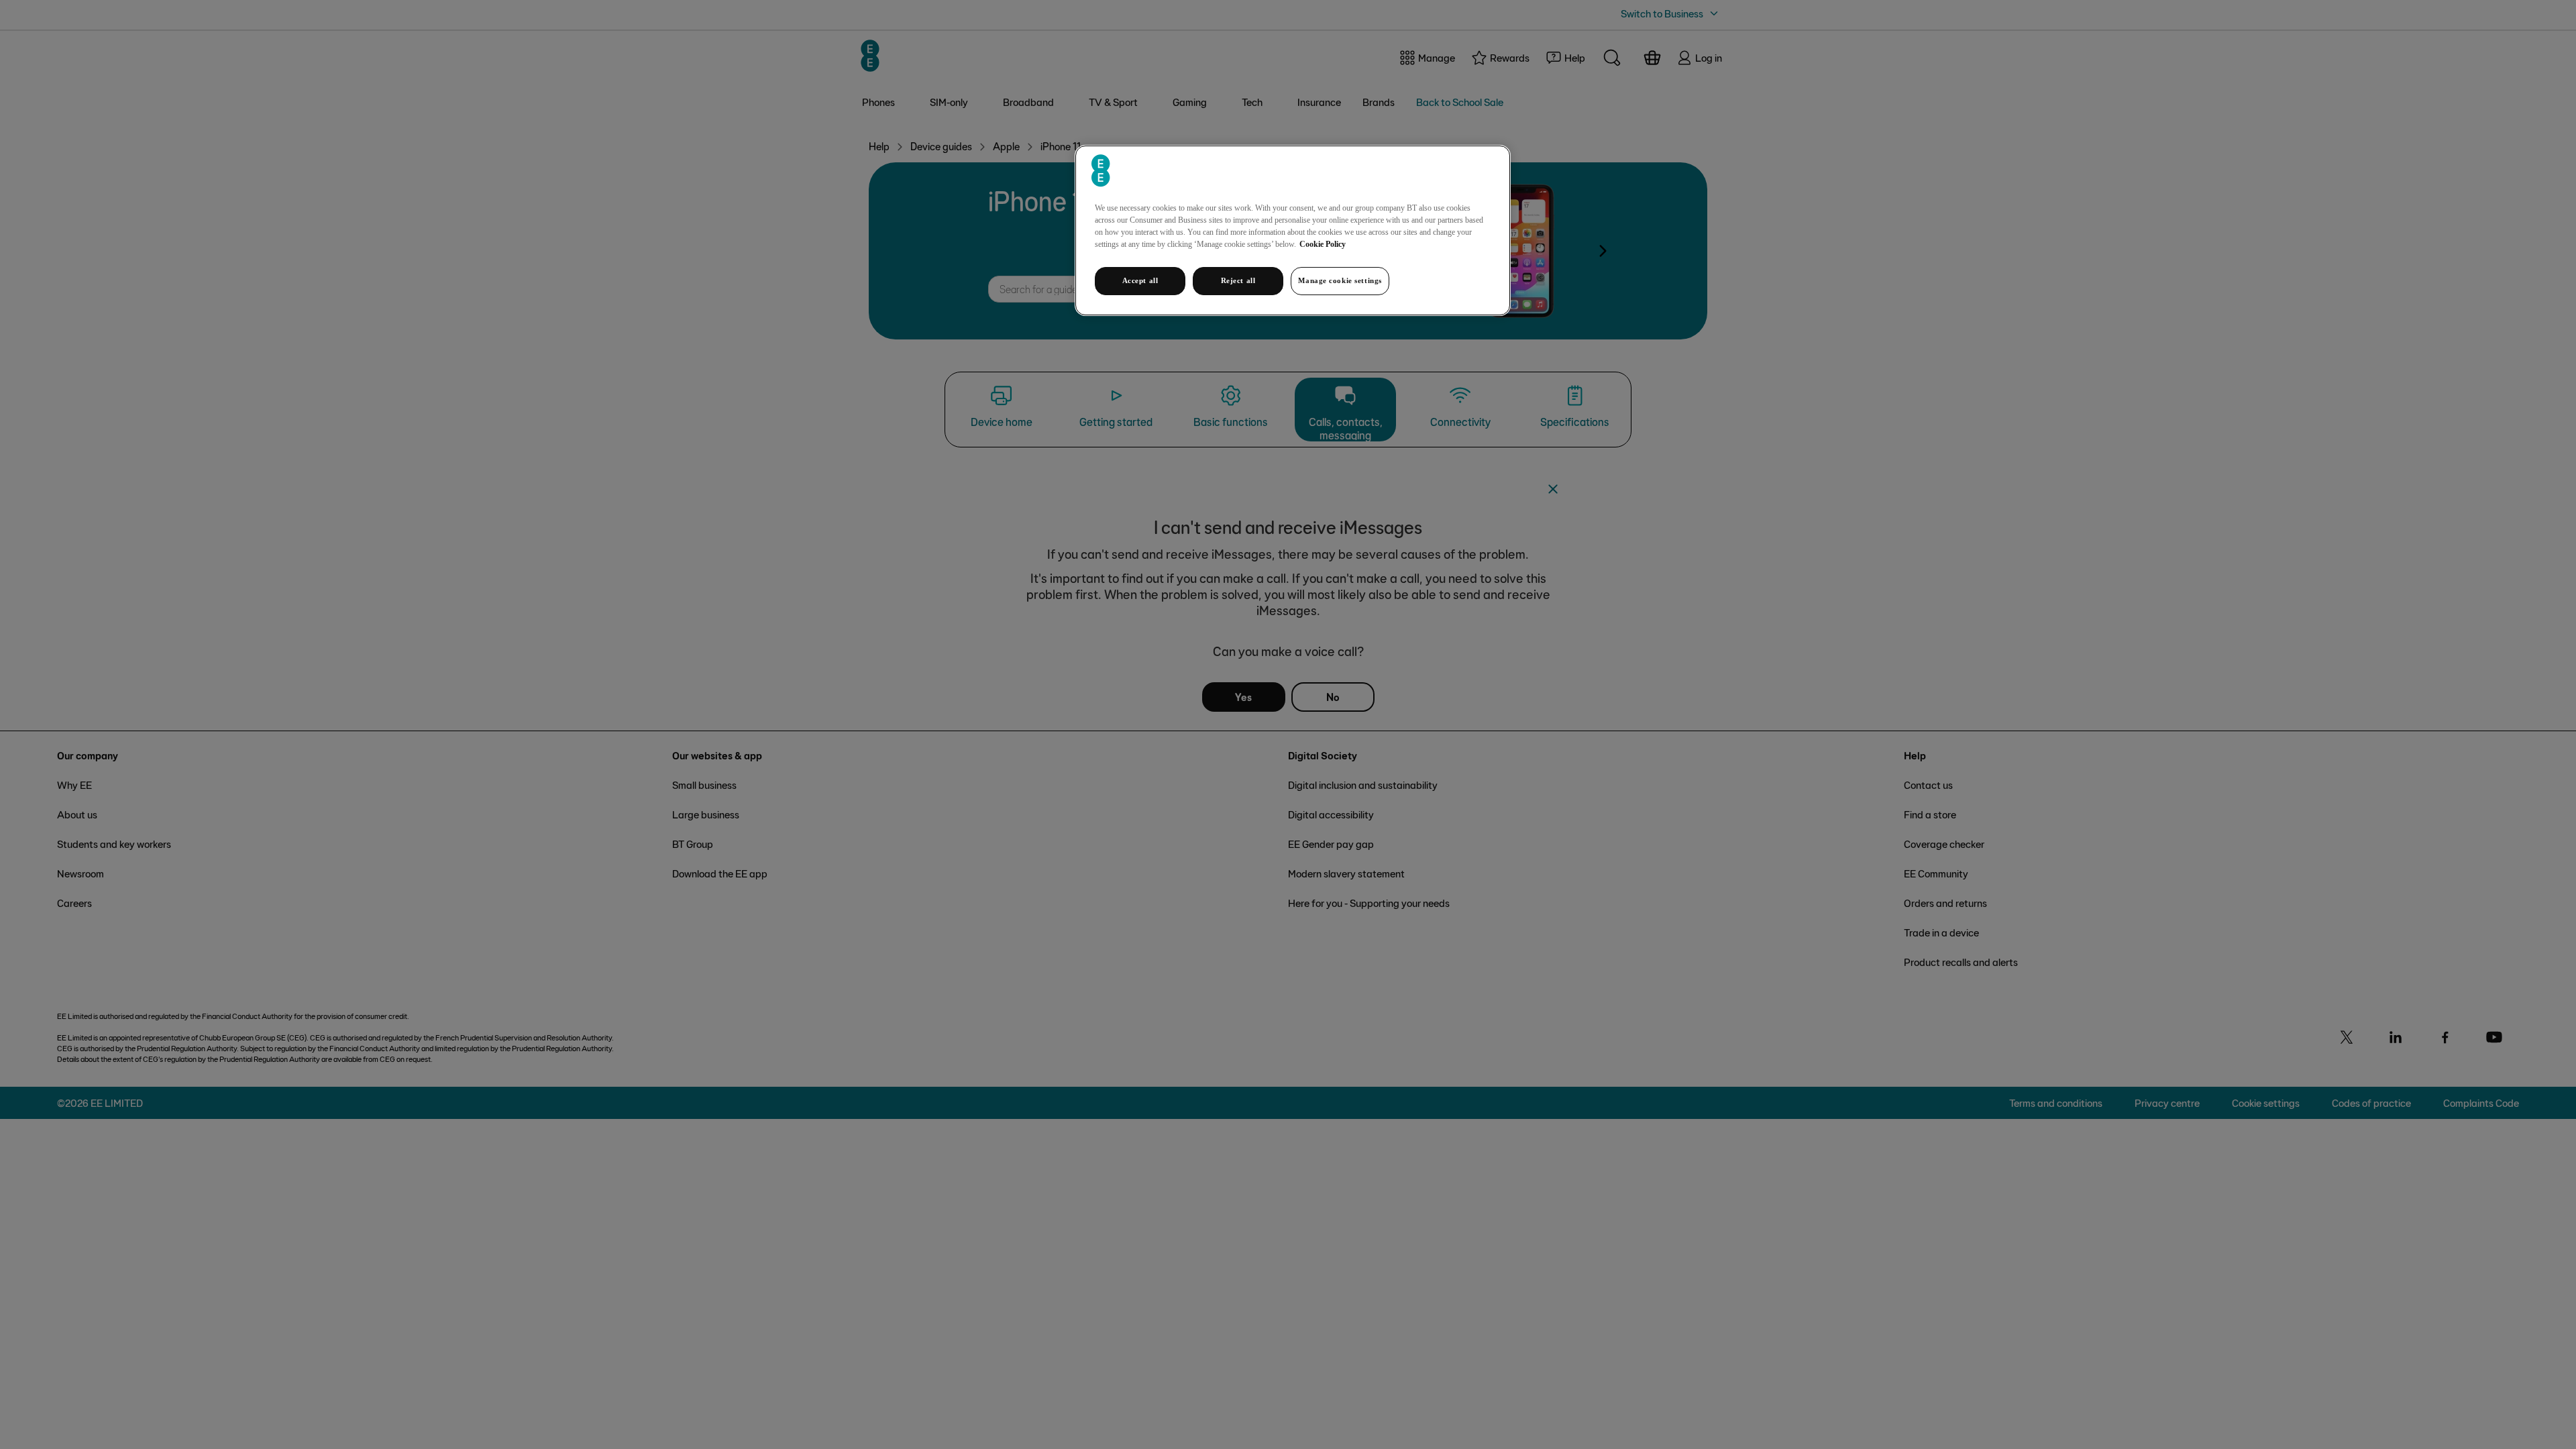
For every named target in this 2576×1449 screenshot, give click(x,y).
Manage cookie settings (1340, 280)
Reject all (1238, 280)
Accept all (1140, 280)
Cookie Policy (1323, 244)
